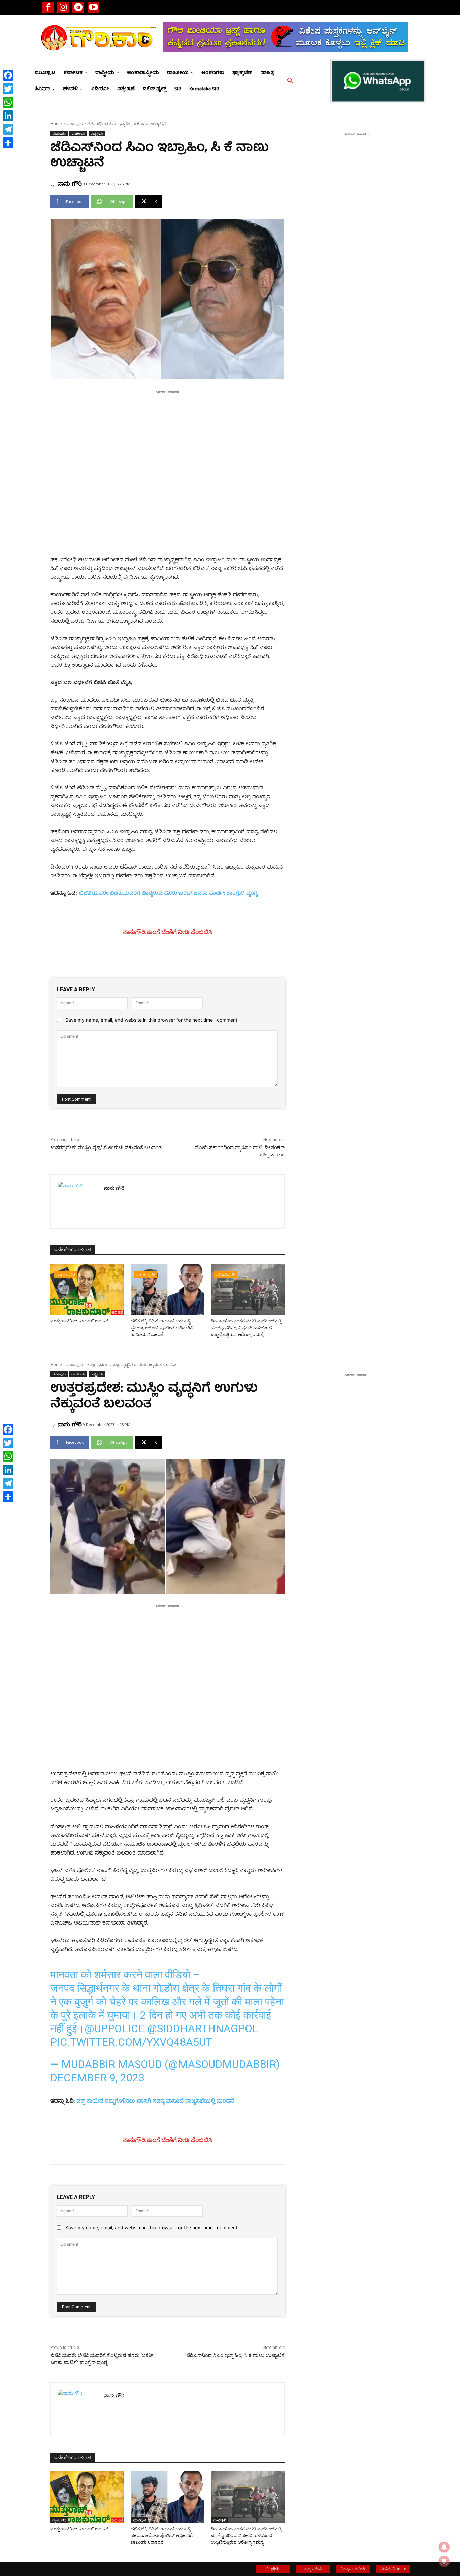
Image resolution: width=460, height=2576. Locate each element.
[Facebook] (48, 8)
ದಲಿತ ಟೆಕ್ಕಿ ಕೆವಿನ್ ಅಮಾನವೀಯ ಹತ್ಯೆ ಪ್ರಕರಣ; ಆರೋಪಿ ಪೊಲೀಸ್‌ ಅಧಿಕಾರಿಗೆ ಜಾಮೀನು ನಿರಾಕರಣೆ (162, 1328)
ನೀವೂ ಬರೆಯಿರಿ (353, 2569)
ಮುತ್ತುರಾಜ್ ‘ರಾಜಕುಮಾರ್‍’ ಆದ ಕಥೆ (79, 1321)
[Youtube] (93, 8)
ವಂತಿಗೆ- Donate (393, 2569)
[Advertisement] (167, 443)
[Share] (8, 143)
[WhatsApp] (8, 102)
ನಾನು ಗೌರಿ (70, 183)
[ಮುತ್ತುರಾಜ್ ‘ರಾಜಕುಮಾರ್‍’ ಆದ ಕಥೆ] (87, 1289)
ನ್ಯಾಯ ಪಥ (65, 1275)
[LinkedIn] (8, 116)
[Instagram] (63, 8)
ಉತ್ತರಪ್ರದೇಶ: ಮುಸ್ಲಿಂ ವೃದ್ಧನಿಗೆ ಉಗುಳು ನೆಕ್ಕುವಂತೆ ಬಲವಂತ (106, 1148)
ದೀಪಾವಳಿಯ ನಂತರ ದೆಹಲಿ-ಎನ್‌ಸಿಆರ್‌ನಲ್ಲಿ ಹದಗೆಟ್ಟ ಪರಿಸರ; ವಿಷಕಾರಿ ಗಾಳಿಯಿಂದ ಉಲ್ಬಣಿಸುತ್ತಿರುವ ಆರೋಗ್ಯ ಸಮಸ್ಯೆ (246, 1328)
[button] (290, 81)
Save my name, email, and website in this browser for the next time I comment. (152, 1020)
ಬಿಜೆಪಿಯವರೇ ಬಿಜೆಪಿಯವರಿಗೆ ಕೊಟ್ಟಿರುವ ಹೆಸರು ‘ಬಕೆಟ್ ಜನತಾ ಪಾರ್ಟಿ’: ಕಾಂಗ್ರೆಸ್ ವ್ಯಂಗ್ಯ (168, 894)
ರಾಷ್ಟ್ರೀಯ (97, 133)
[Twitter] (8, 89)
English (273, 2569)
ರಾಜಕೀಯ (78, 133)
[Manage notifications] (444, 2561)
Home (56, 124)
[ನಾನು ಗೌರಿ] (77, 1202)
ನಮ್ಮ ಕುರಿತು (313, 2569)
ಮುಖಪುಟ (75, 124)
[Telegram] (78, 8)
